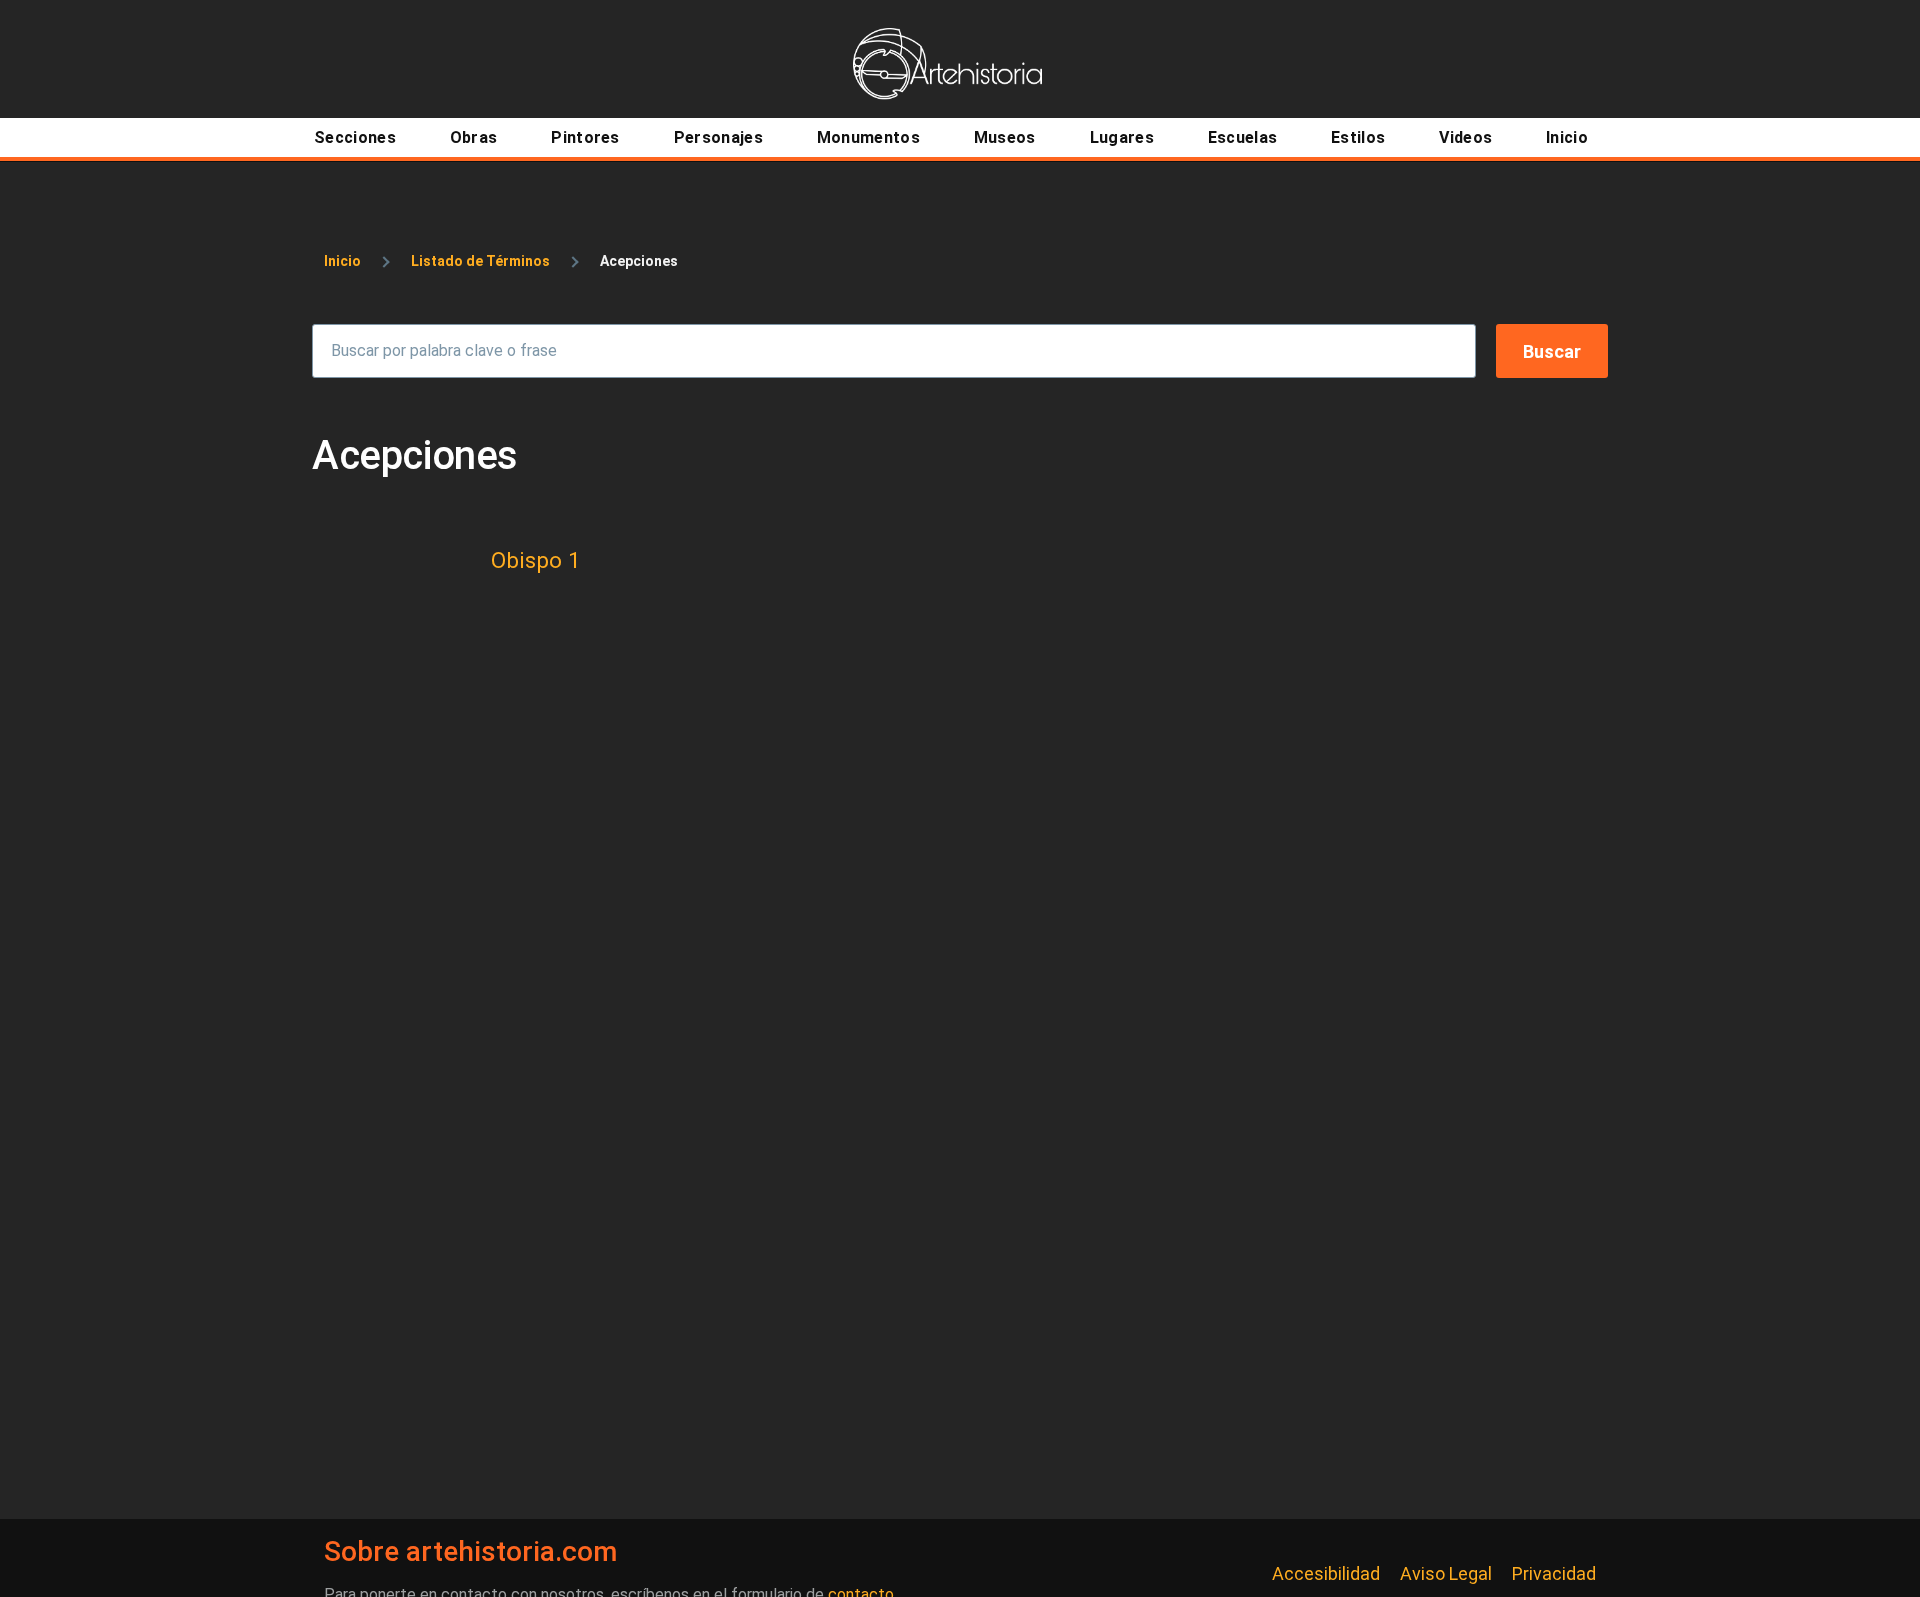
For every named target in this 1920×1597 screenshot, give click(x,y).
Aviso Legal (1446, 1573)
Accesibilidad (1326, 1573)
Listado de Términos (480, 261)
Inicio (342, 261)
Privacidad (1554, 1573)
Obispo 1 (536, 560)
